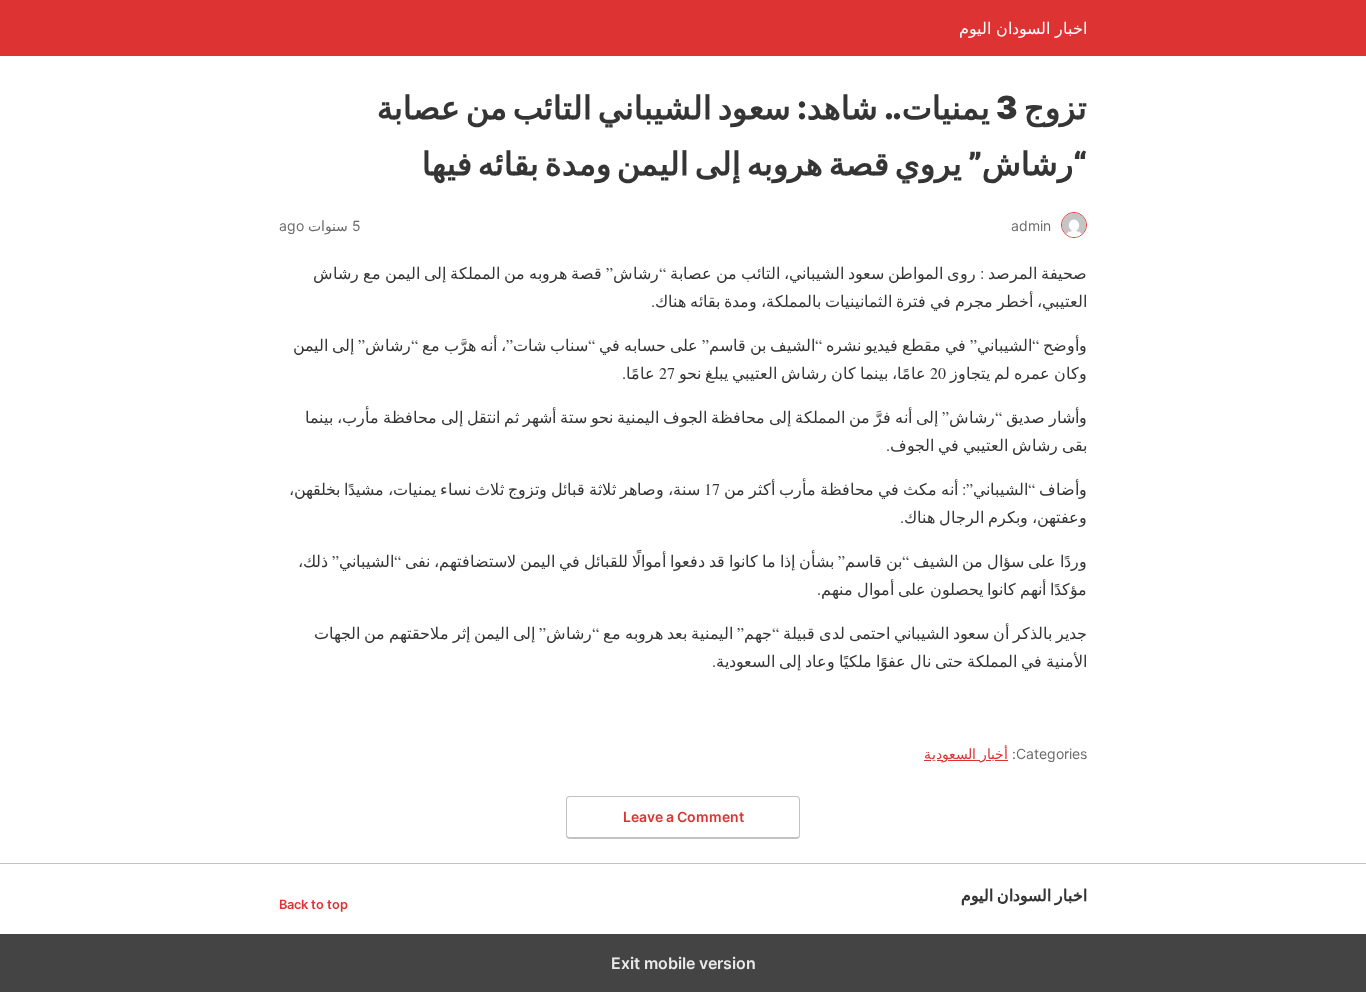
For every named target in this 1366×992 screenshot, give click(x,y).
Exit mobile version (683, 963)
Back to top (313, 904)
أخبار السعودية (966, 753)
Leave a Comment (683, 816)
